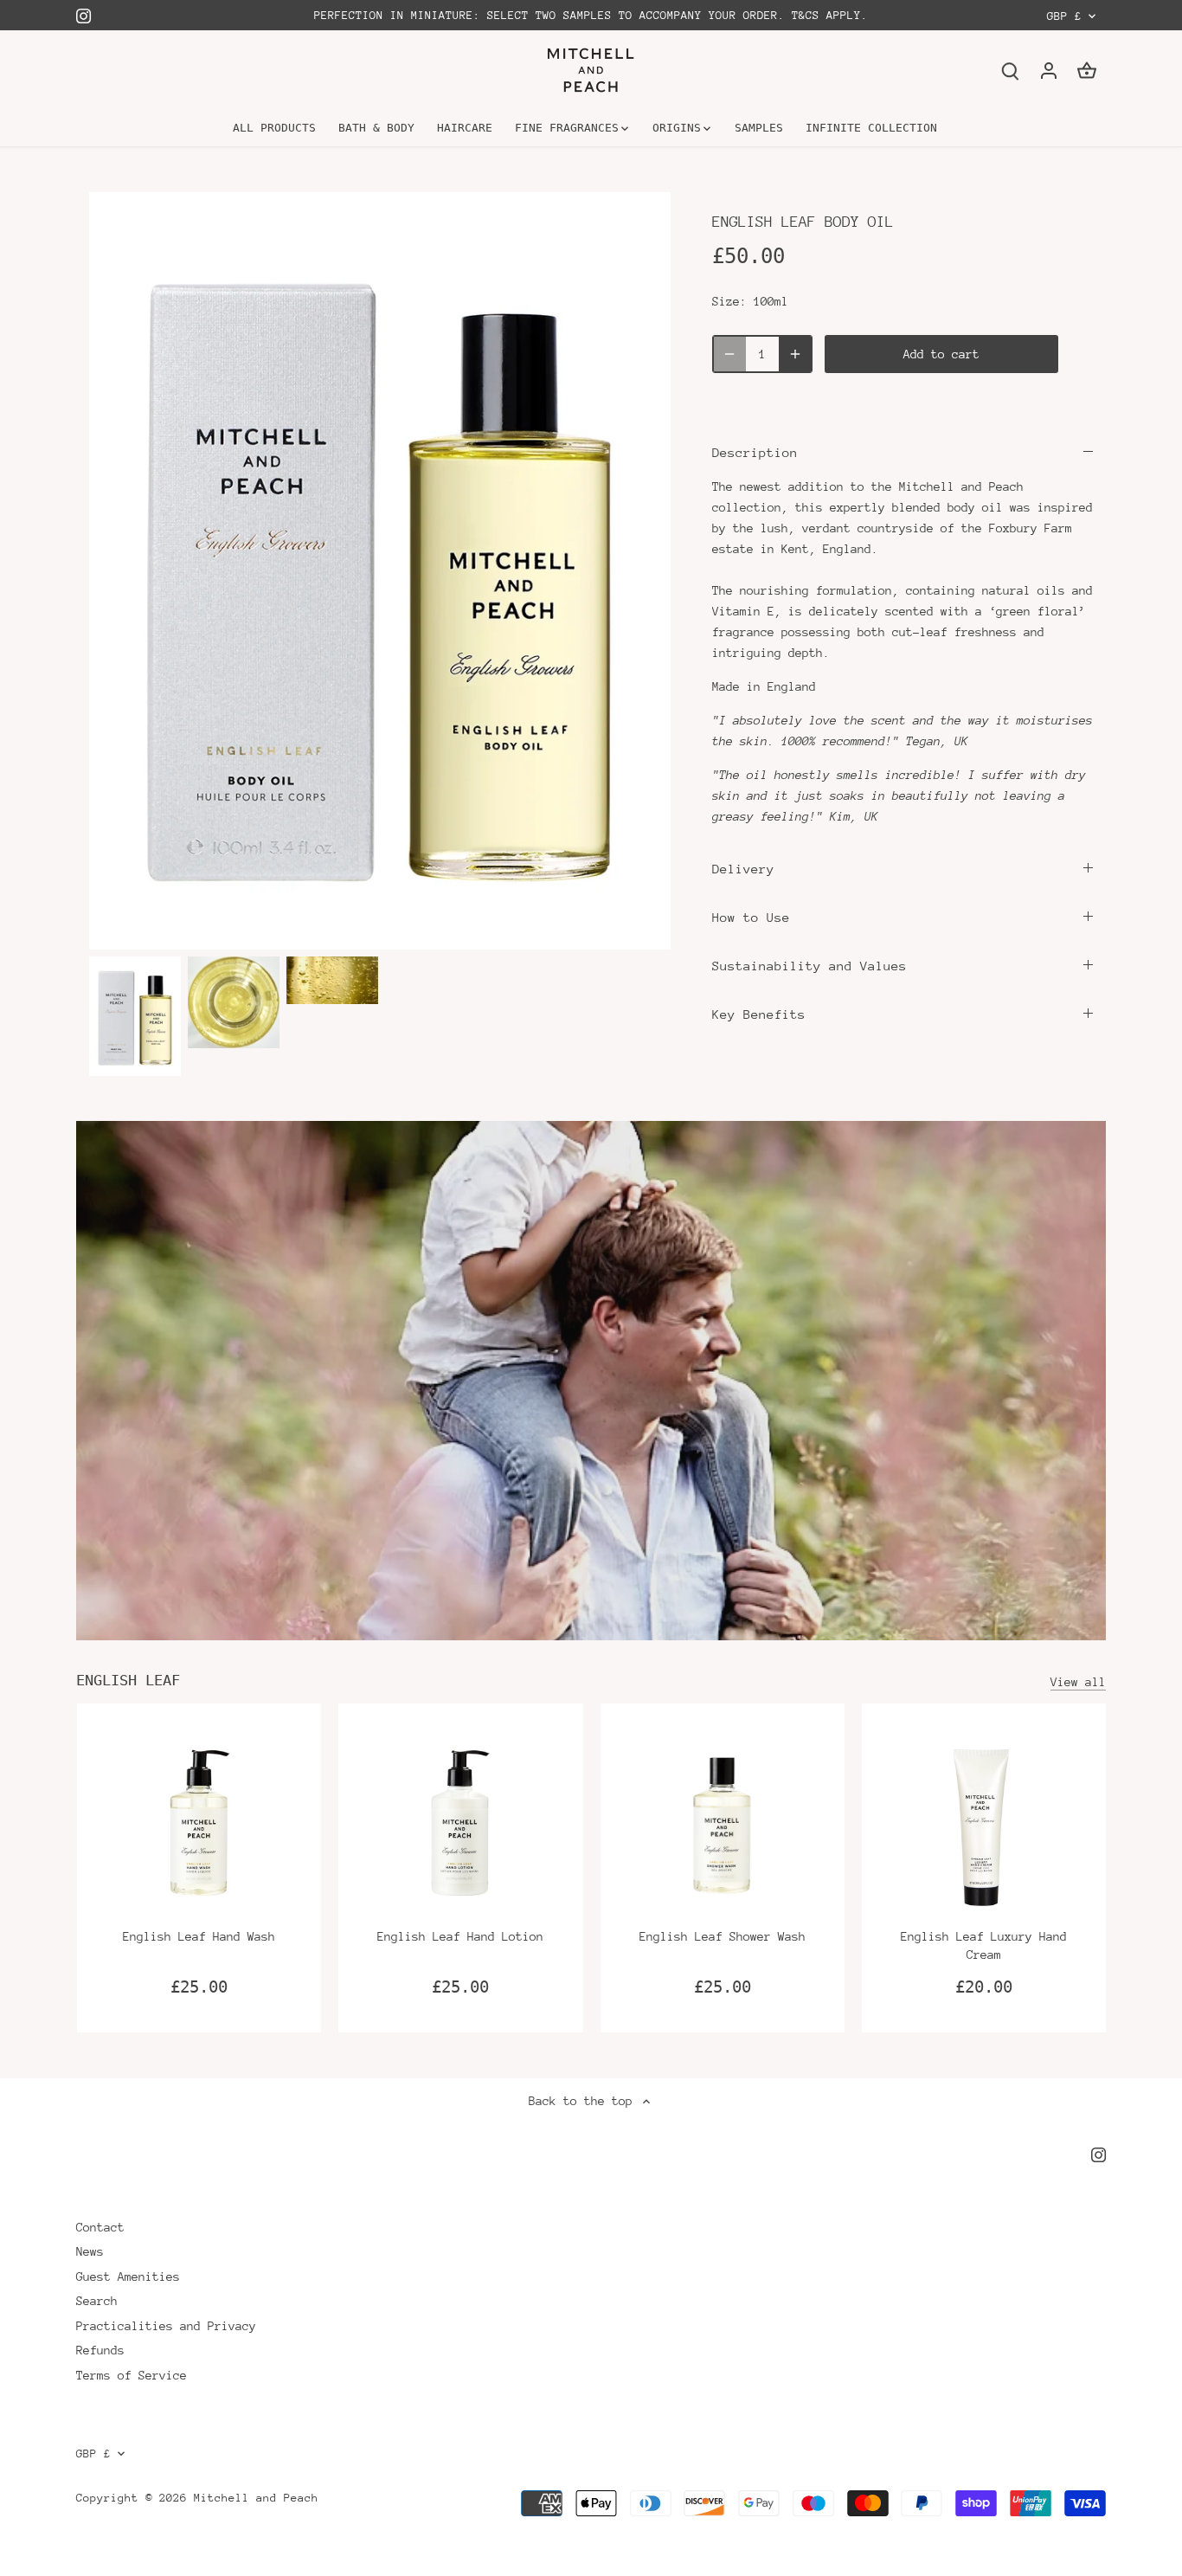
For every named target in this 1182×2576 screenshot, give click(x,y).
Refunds (100, 2350)
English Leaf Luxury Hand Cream (984, 1945)
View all (1078, 1682)
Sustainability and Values (809, 966)
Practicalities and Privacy (166, 2326)
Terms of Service (132, 2375)
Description (755, 452)
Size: (729, 301)
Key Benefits (759, 1014)
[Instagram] (84, 15)
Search (97, 2301)
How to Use (751, 917)
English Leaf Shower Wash (723, 1936)
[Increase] (795, 354)
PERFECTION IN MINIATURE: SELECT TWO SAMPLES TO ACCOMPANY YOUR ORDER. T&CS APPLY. (591, 15)
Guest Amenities (128, 2277)
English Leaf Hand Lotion (460, 1936)
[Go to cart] (1087, 71)
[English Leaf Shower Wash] (723, 1826)
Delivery (743, 869)
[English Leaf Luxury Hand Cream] (984, 1826)
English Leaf (128, 1680)
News (90, 2251)
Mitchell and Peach (256, 2498)
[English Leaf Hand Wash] (199, 1826)
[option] (135, 1016)
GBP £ (1064, 16)
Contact (100, 2227)
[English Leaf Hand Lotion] (460, 1826)
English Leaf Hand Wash (199, 1936)
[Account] (1049, 71)
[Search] (1011, 71)
